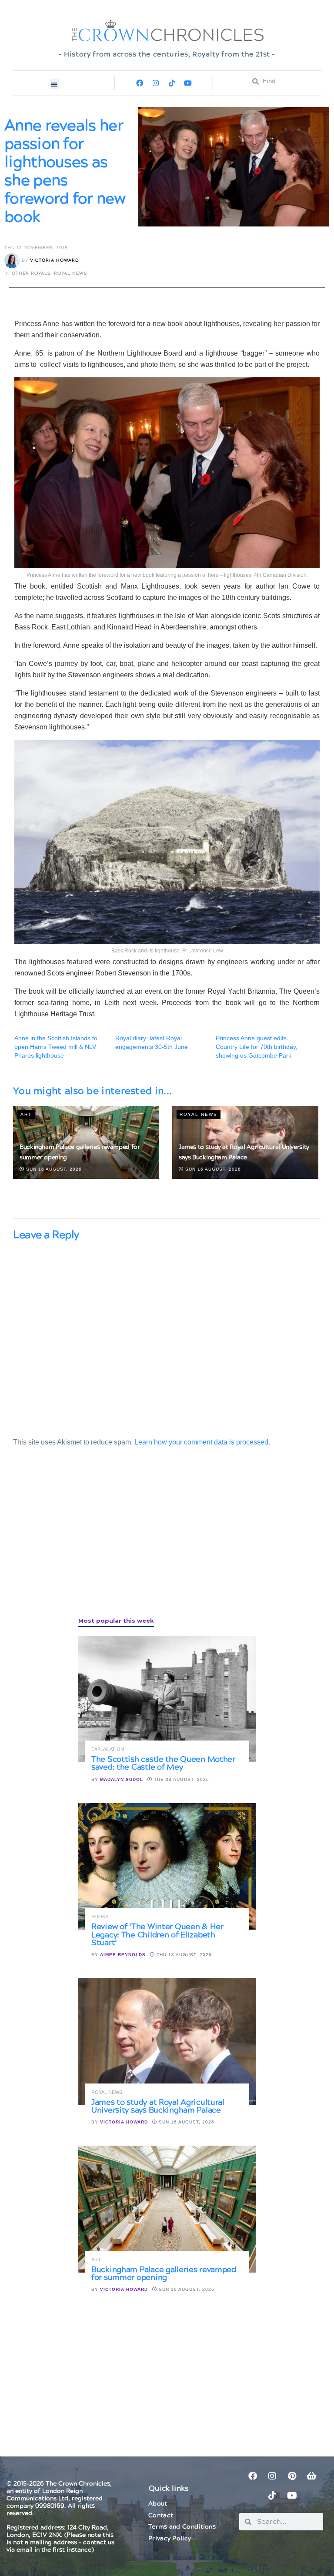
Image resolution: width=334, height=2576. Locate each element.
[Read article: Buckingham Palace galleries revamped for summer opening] (167, 2209)
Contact (161, 2516)
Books (100, 1917)
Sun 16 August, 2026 (53, 1169)
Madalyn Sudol (122, 1779)
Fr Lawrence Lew (203, 951)
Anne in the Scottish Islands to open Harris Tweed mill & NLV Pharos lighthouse (56, 1047)
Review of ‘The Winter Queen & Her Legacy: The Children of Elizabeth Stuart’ (157, 1935)
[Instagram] (156, 83)
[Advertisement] (78, 1541)
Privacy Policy (170, 2539)
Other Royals (31, 273)
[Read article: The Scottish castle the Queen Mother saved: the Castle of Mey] (167, 1699)
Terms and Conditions (182, 2527)
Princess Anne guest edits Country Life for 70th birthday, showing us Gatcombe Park (257, 1047)
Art (26, 1114)
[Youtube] (188, 83)
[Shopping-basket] (311, 2476)
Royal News (70, 273)
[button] (55, 84)
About (158, 2504)
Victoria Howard (55, 260)
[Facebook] (140, 83)
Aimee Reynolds (123, 1955)
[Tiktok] (172, 83)
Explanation (108, 1749)
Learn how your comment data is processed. (202, 1442)
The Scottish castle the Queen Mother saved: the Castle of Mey (163, 1763)
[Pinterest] (292, 2476)
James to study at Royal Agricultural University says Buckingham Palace (158, 2106)
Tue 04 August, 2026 (181, 1779)
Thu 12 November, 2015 (36, 248)
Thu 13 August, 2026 (183, 1955)
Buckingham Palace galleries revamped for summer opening (164, 2274)
